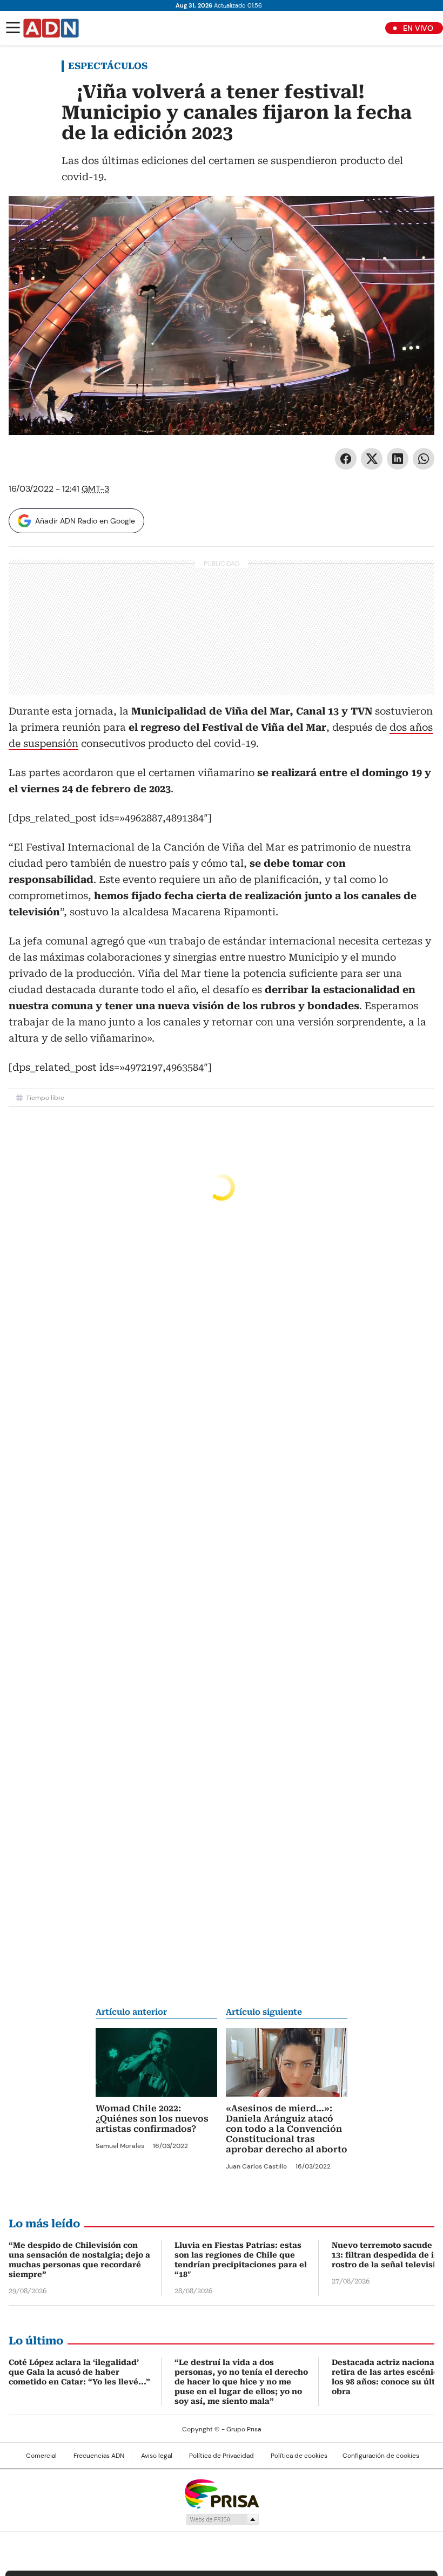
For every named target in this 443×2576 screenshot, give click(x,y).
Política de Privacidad (222, 2456)
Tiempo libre (45, 1098)
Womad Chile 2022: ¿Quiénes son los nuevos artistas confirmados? (152, 2119)
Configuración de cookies (381, 2456)
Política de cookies (299, 2456)
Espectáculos (108, 66)
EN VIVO (418, 28)
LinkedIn (398, 459)
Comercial (41, 2456)
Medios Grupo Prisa (222, 2519)
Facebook (346, 459)
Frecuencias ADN (99, 2456)
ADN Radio (51, 28)
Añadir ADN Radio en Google (85, 521)
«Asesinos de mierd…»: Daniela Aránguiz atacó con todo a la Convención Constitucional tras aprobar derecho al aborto (287, 2129)
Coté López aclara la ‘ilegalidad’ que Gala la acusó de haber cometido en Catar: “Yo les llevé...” (79, 2372)
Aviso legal (157, 2456)
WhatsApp (424, 459)
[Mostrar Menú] (13, 28)
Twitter (372, 459)
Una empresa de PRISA (222, 2493)
